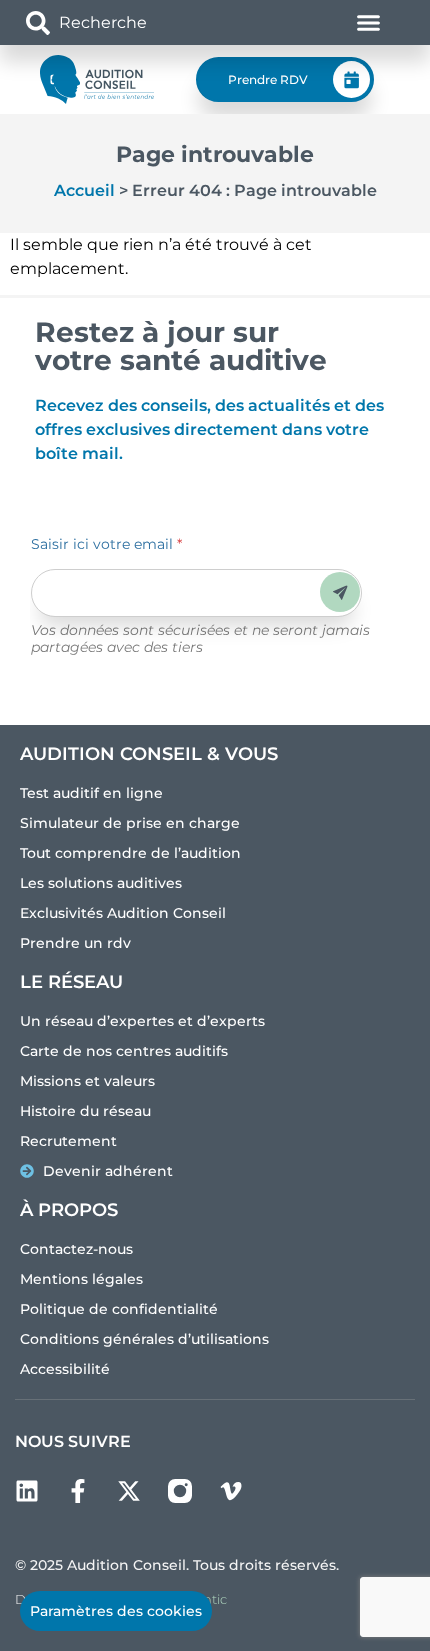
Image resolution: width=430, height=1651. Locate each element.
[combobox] (142, 22)
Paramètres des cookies (116, 1611)
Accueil (84, 190)
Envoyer (340, 592)
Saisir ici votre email (106, 544)
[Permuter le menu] (368, 22)
